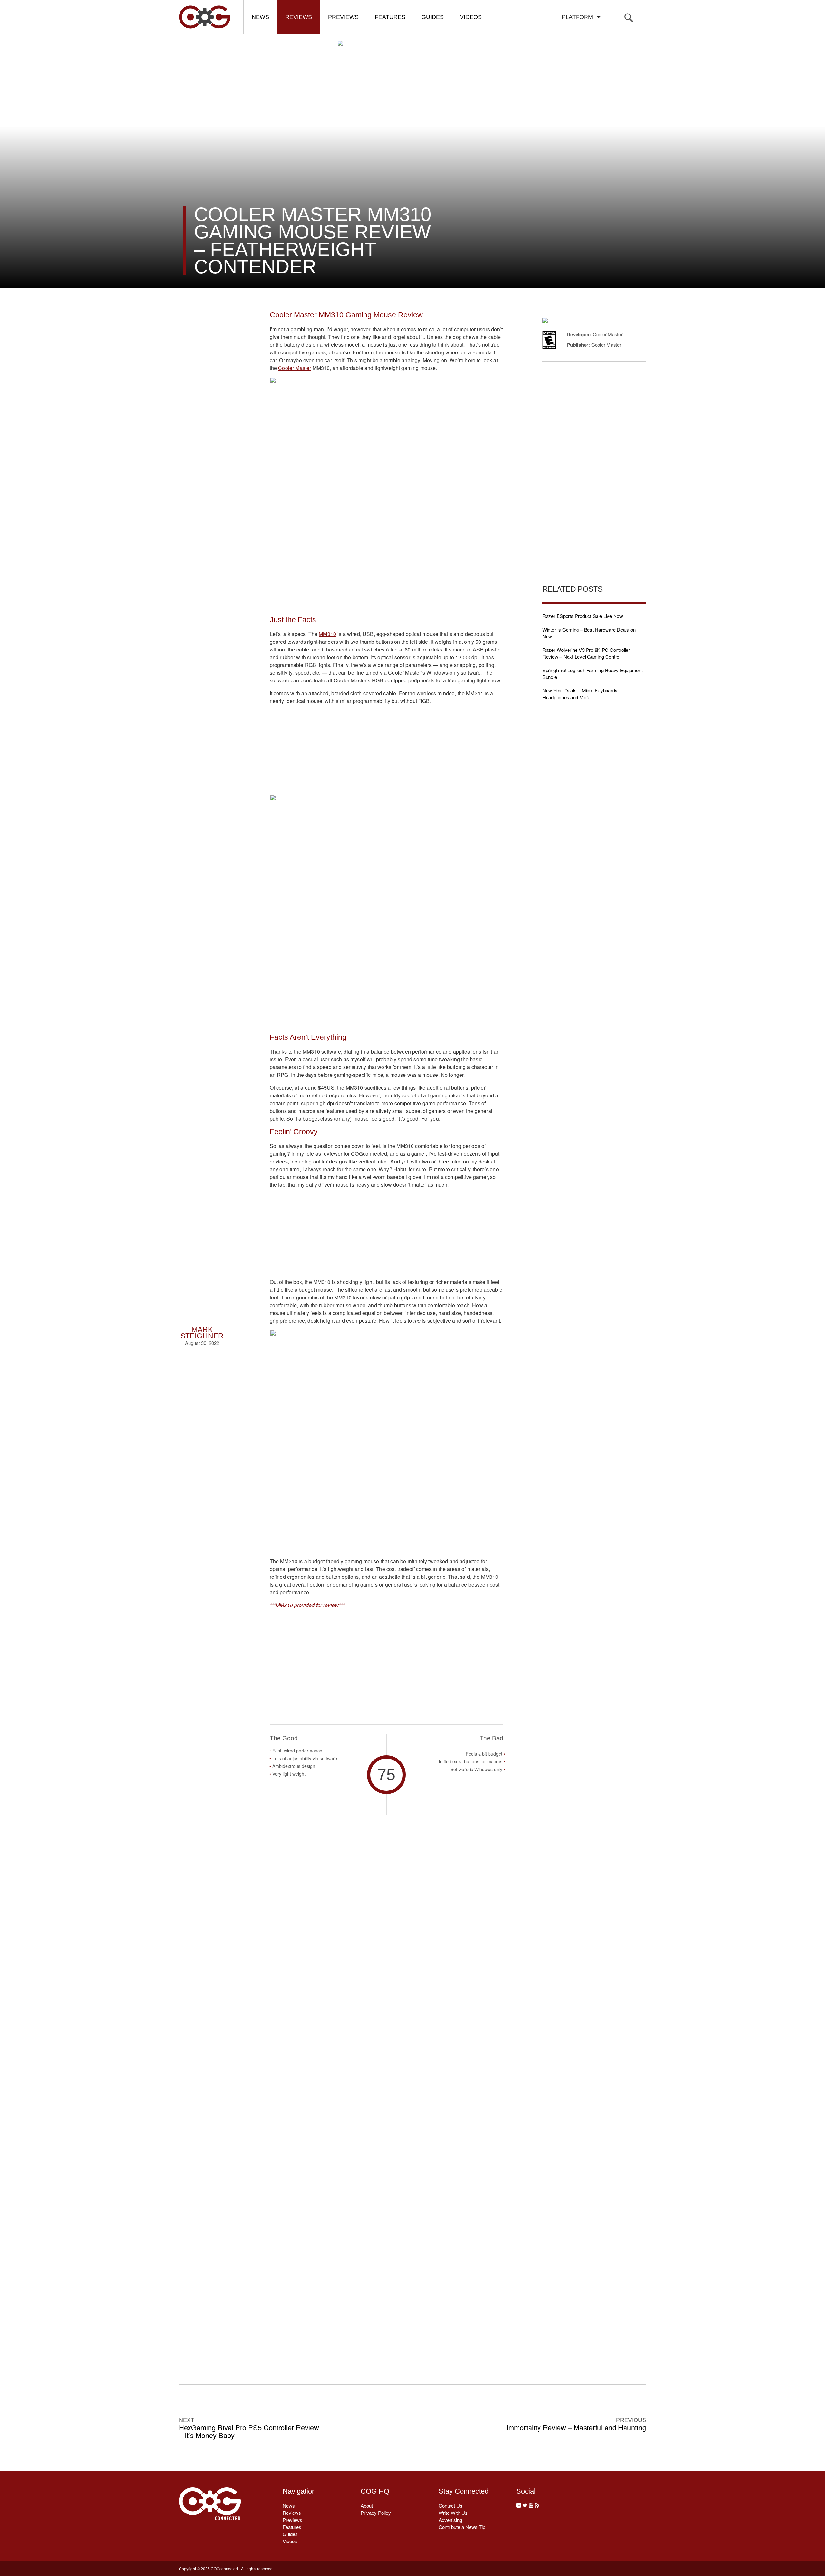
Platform (579, 17)
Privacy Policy (376, 2513)
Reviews (299, 17)
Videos (471, 17)
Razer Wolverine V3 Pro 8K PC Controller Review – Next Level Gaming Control (586, 653)
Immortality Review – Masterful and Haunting (576, 2427)
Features (390, 17)
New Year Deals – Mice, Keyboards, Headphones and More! (581, 694)
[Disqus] (387, 2094)
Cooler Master (295, 368)
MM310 (327, 634)
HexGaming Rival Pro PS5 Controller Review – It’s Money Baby (249, 2431)
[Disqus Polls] (386, 1926)
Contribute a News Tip (462, 2527)
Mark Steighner (202, 1333)
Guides (433, 17)
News (260, 17)
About (367, 2506)
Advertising (450, 2520)
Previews (343, 17)
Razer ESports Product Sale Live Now (583, 616)
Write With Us (453, 2513)
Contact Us (451, 2506)
